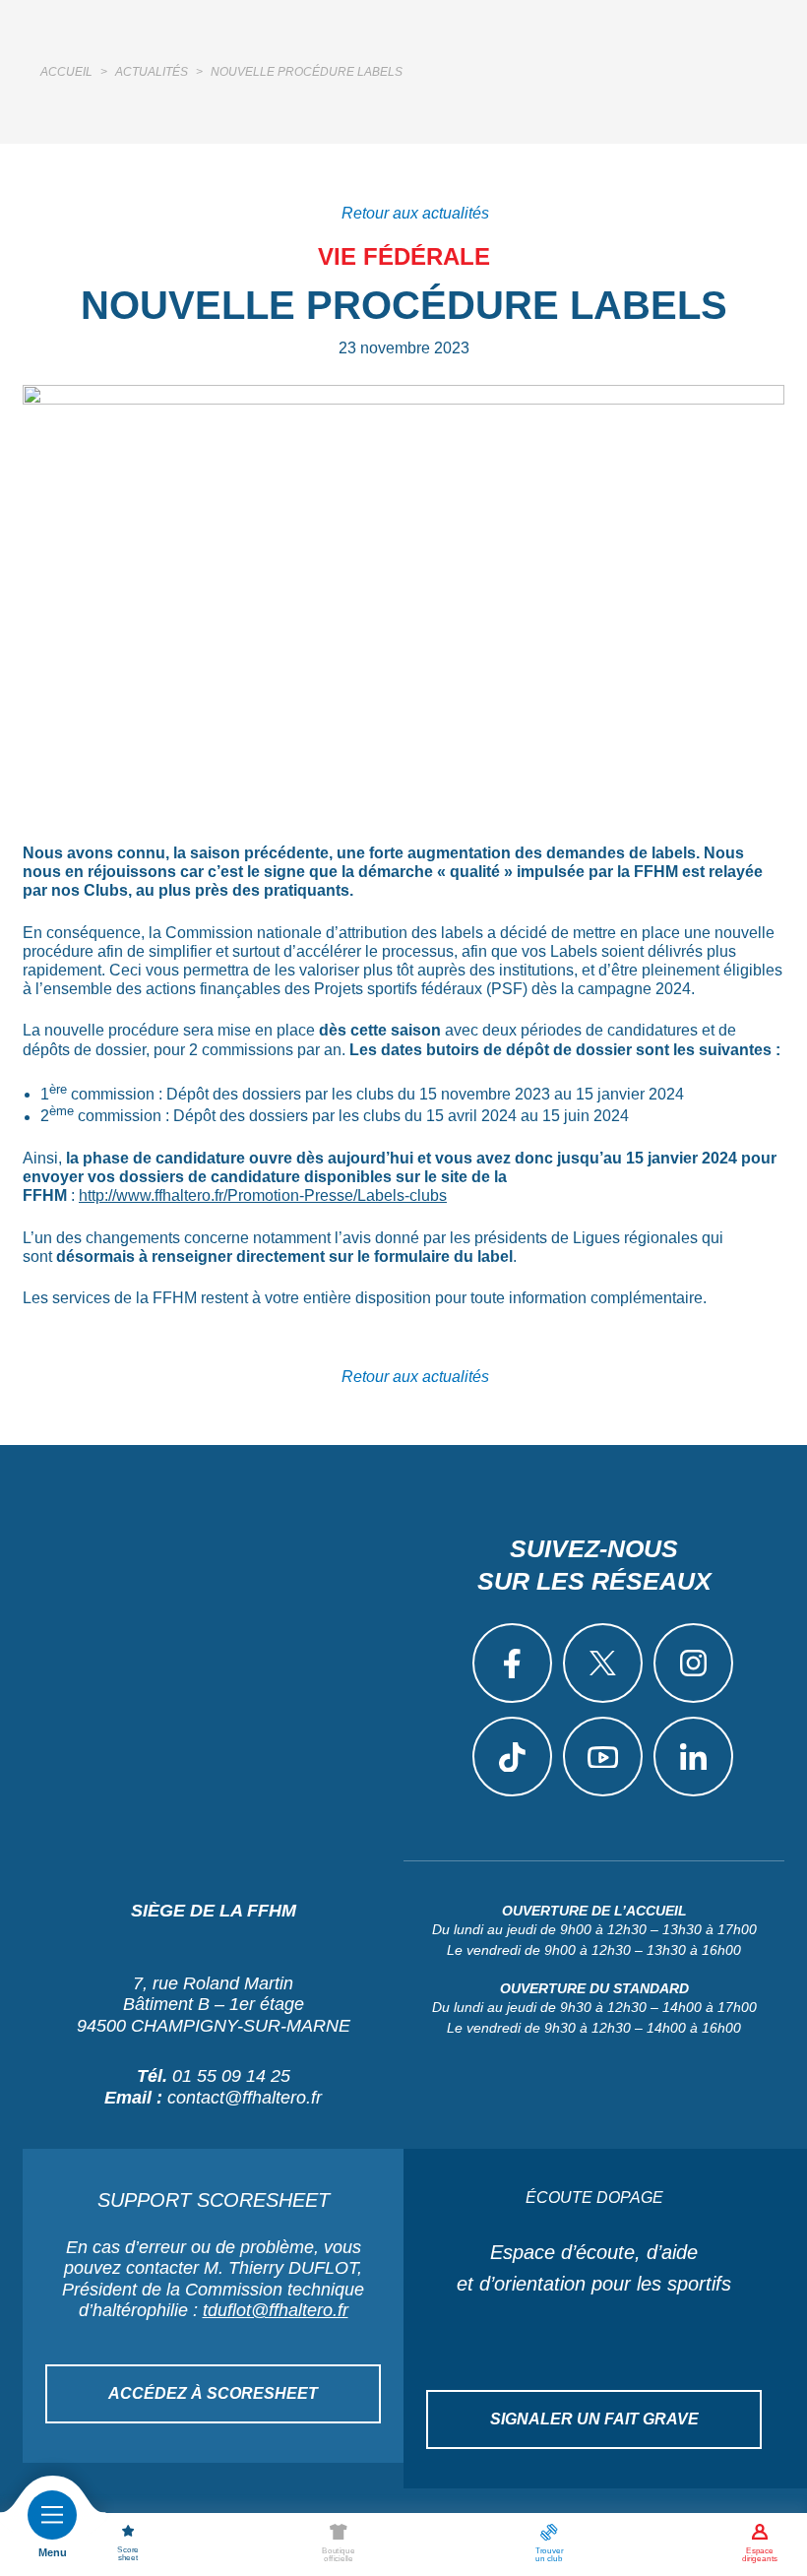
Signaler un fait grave (594, 2419)
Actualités (152, 72)
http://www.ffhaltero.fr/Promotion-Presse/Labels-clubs (263, 1195)
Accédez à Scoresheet (213, 2393)
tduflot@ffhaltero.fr (276, 2310)
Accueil (66, 72)
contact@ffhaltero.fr (245, 2098)
